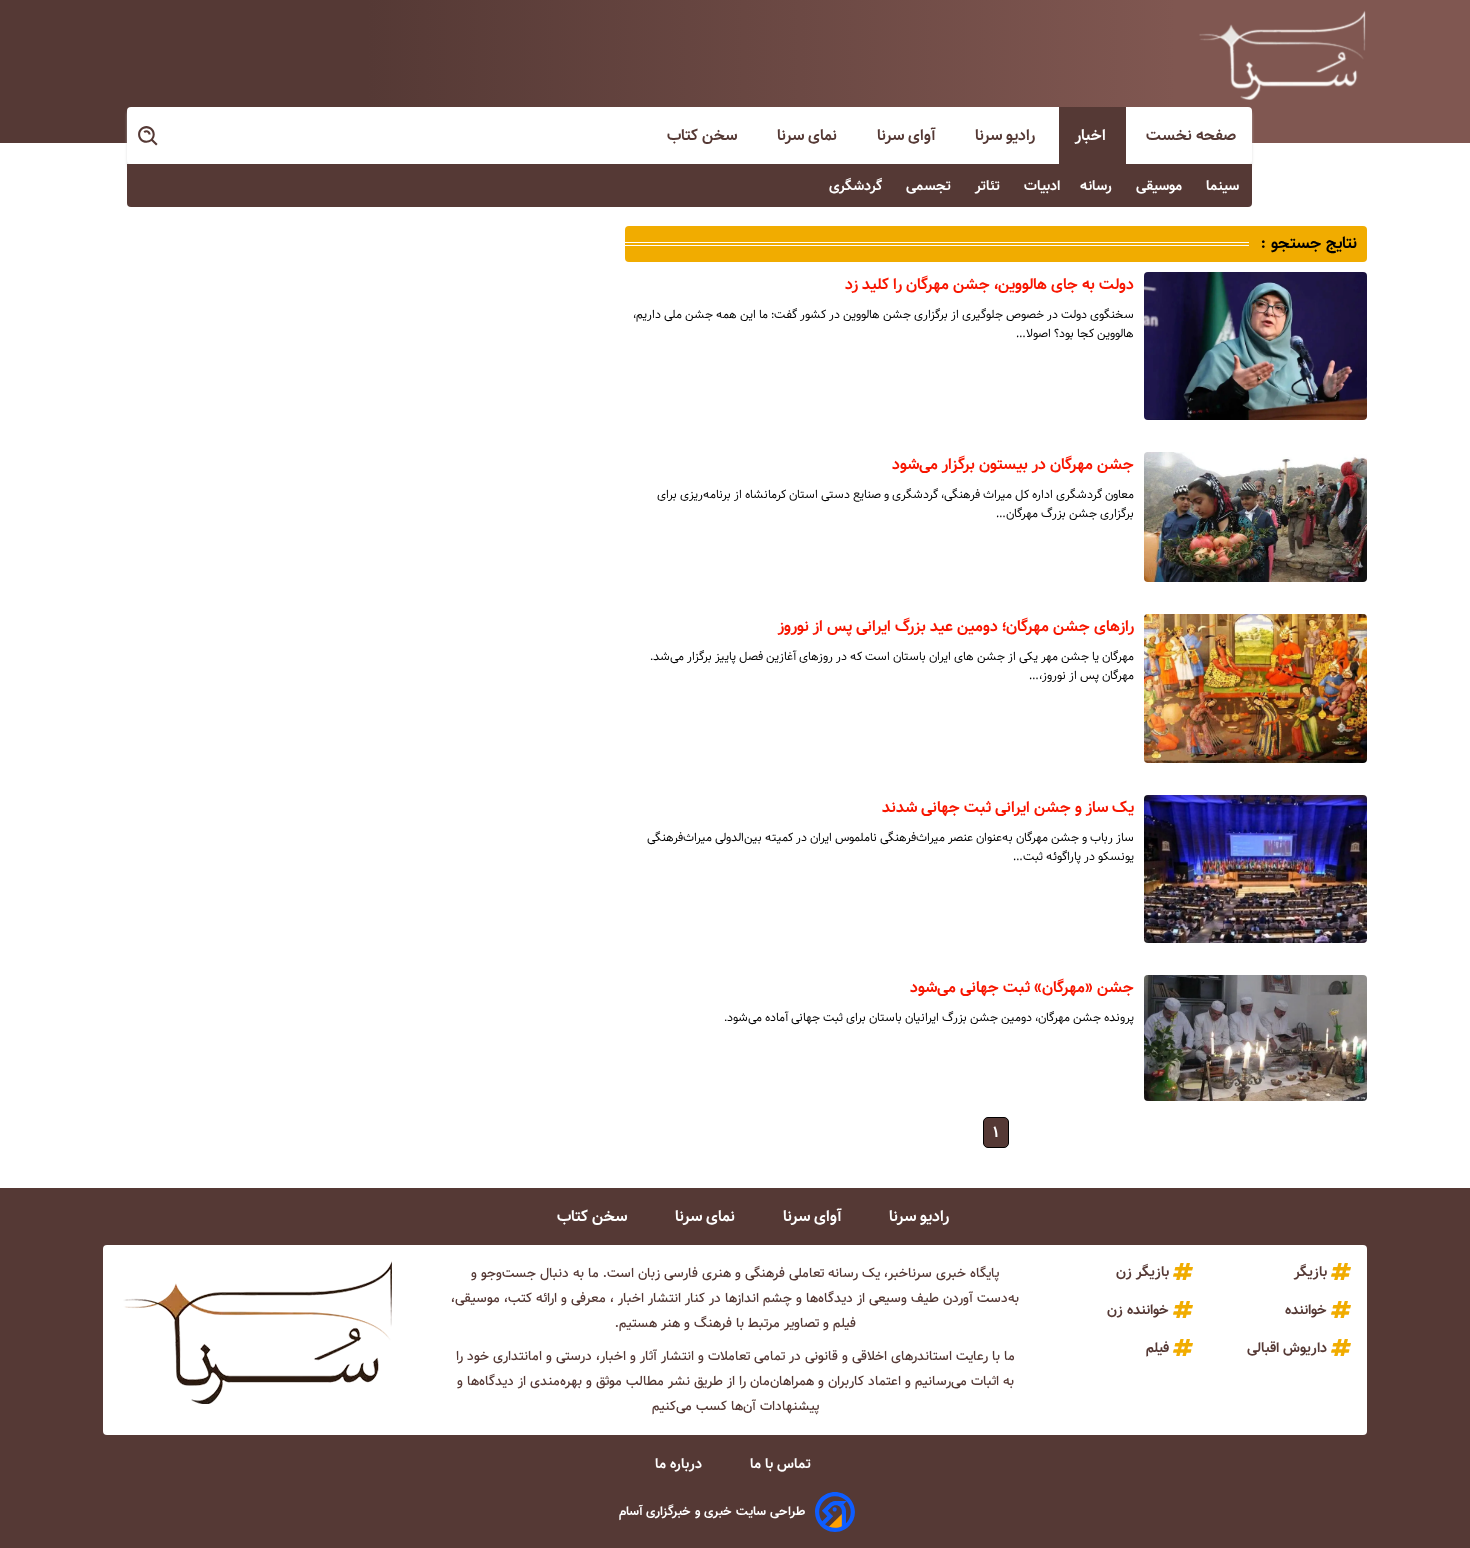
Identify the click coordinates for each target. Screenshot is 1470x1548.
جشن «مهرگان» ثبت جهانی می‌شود (1022, 987)
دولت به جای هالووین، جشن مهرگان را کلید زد (989, 284)
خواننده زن (1138, 1310)
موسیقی (1161, 186)
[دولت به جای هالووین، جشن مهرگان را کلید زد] (1255, 346)
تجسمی (930, 186)
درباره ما (680, 1464)
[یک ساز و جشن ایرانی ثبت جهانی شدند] (1255, 869)
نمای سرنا (809, 135)
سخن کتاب (704, 135)
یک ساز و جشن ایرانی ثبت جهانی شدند (1008, 807)
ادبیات (1042, 186)
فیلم (1157, 1348)
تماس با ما (782, 1464)
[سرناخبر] (1282, 55)
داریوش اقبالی (1287, 1348)
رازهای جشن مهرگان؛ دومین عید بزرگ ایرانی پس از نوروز (956, 626)
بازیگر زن (1142, 1272)
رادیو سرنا (1007, 135)
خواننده (1306, 1310)
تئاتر (989, 186)
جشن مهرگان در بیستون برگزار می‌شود (1013, 464)
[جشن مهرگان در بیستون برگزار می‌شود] (1255, 517)
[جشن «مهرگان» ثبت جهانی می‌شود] (1255, 1037)
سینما (1224, 186)
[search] (149, 136)
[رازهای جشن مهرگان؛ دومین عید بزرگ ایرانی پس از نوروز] (1255, 688)
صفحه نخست (1191, 135)
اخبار (1092, 135)
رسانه (1098, 186)
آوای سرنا (908, 135)
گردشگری (857, 186)
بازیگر (1310, 1272)
